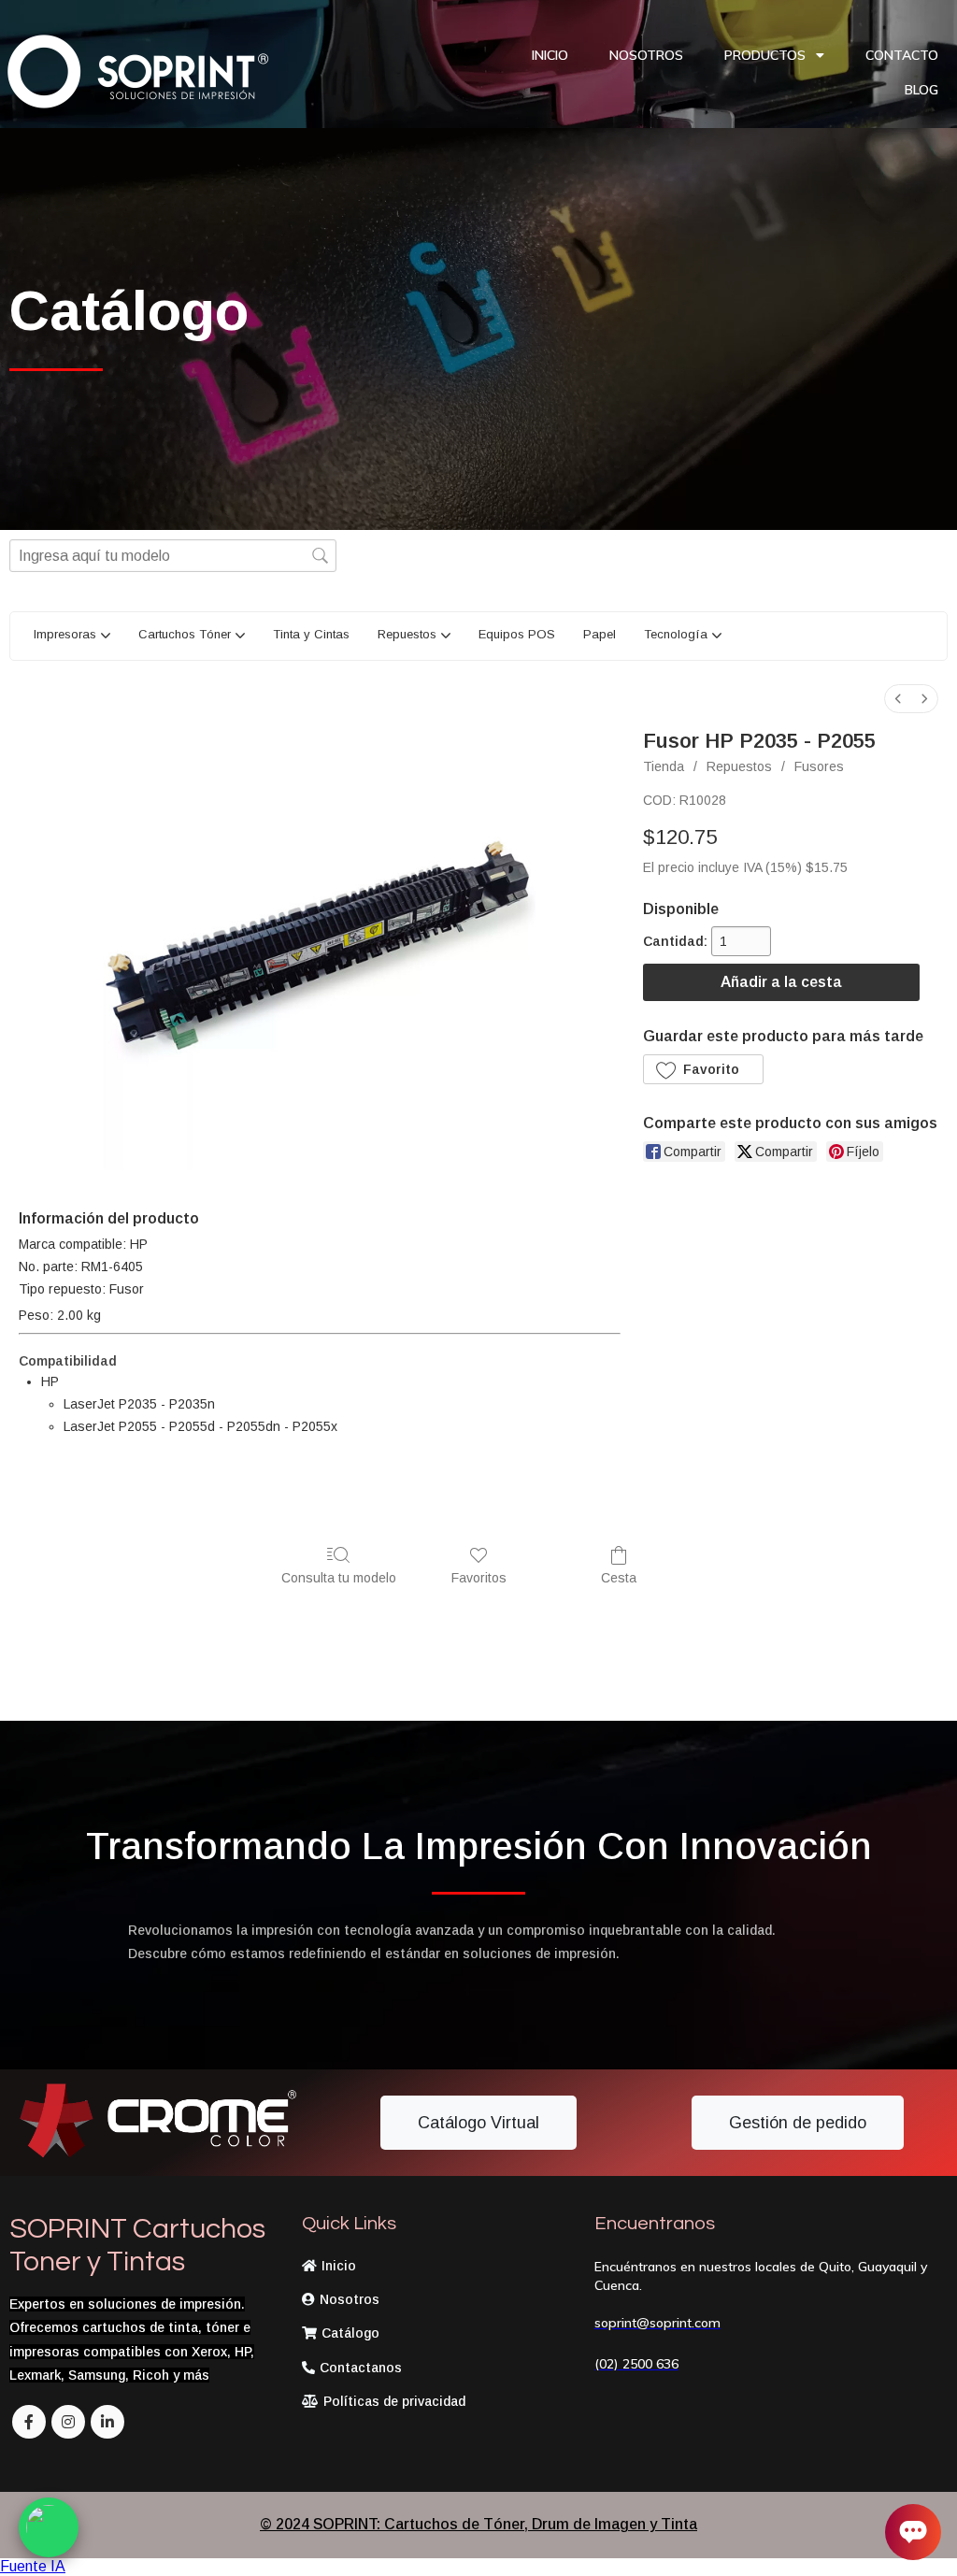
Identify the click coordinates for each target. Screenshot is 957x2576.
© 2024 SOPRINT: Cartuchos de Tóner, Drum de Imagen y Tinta (478, 2524)
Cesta (619, 1578)
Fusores (819, 766)
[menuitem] (898, 699)
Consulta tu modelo (339, 1578)
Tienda (664, 766)
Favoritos (479, 1578)
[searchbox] (173, 556)
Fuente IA (33, 2566)
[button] (703, 1069)
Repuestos (739, 766)
